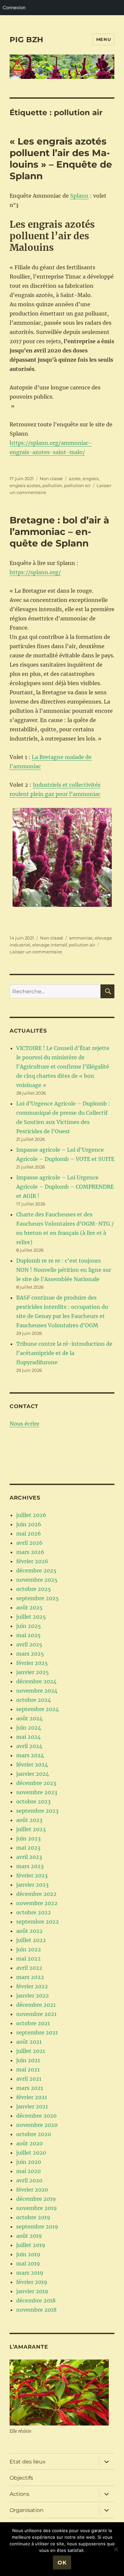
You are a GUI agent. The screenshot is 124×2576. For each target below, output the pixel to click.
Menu (103, 39)
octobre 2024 (34, 1700)
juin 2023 (28, 1838)
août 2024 (29, 1718)
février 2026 (32, 1561)
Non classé (51, 479)
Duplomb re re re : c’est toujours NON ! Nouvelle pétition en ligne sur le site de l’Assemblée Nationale (64, 1270)
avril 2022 (29, 1968)
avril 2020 (29, 2180)
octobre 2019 (33, 2217)
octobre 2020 (34, 2134)
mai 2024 (28, 1737)
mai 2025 (28, 1635)
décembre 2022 (36, 1894)
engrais (91, 479)
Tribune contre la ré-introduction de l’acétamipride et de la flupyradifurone (64, 1353)
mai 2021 (28, 2069)
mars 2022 (30, 1977)
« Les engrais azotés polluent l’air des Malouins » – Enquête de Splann (61, 159)
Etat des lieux (28, 2462)
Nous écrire (24, 1424)
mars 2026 (30, 1552)
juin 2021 (28, 2060)
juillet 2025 (31, 1617)
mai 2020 (28, 2171)
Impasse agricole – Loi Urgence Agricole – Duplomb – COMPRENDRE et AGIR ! (65, 1187)
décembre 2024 (36, 1681)
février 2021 (32, 2097)
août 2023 (29, 1820)
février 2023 (32, 1875)
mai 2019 (28, 2263)
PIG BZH (26, 40)
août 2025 (29, 1607)
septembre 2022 (38, 1922)
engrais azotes (25, 485)
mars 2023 (30, 1866)
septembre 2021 (37, 2032)
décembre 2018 (36, 2300)
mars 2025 (30, 1654)
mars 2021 (30, 2088)
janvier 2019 (32, 2291)
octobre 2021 (33, 2023)
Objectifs (21, 2478)
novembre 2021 (36, 2014)
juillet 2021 (31, 2051)
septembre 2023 (37, 1811)
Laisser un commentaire (36, 952)
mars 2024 (30, 1755)
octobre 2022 (34, 1912)
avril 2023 (29, 1857)
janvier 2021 (32, 2106)
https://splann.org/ (35, 572)
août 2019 (29, 2236)
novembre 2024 (37, 1691)
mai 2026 (29, 1534)
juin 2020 (29, 2162)
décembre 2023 (36, 1783)
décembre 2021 (36, 2005)
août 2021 (29, 2042)
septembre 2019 (37, 2227)
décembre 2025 (36, 1570)
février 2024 (32, 1765)
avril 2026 (29, 1543)
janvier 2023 (32, 1885)
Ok (62, 2563)
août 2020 (29, 2143)
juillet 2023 (31, 1829)
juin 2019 (28, 2254)
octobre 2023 (33, 1801)
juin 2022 (29, 1949)
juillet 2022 (31, 1940)
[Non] (116, 2549)
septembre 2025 (38, 1598)
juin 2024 (29, 1728)
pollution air (77, 485)
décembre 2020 (36, 2116)
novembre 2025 (37, 1580)
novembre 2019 (37, 2208)
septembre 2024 (38, 1709)
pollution (52, 485)
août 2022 (29, 1931)
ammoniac (81, 938)
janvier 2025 (33, 1672)
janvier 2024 (33, 1774)
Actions (20, 2494)
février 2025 (32, 1663)
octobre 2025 (34, 1589)
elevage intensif (50, 945)
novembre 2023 (37, 1792)
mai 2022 (28, 1959)
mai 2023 (28, 1848)
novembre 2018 (36, 2310)
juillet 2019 (31, 2245)
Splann (79, 196)
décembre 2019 (36, 2199)
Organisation (27, 2510)
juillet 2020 (31, 2153)
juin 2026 (29, 1524)
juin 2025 (29, 1626)
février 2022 (32, 1986)
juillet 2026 (31, 1515)
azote (75, 479)
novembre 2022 (37, 1903)
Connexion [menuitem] (14, 7)
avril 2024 (29, 1746)
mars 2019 (30, 2273)
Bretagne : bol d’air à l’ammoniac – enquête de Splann (59, 532)
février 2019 (32, 2282)
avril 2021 (29, 2079)
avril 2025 (29, 1644)
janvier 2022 (33, 1996)
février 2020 (32, 2190)
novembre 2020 (37, 2125)
